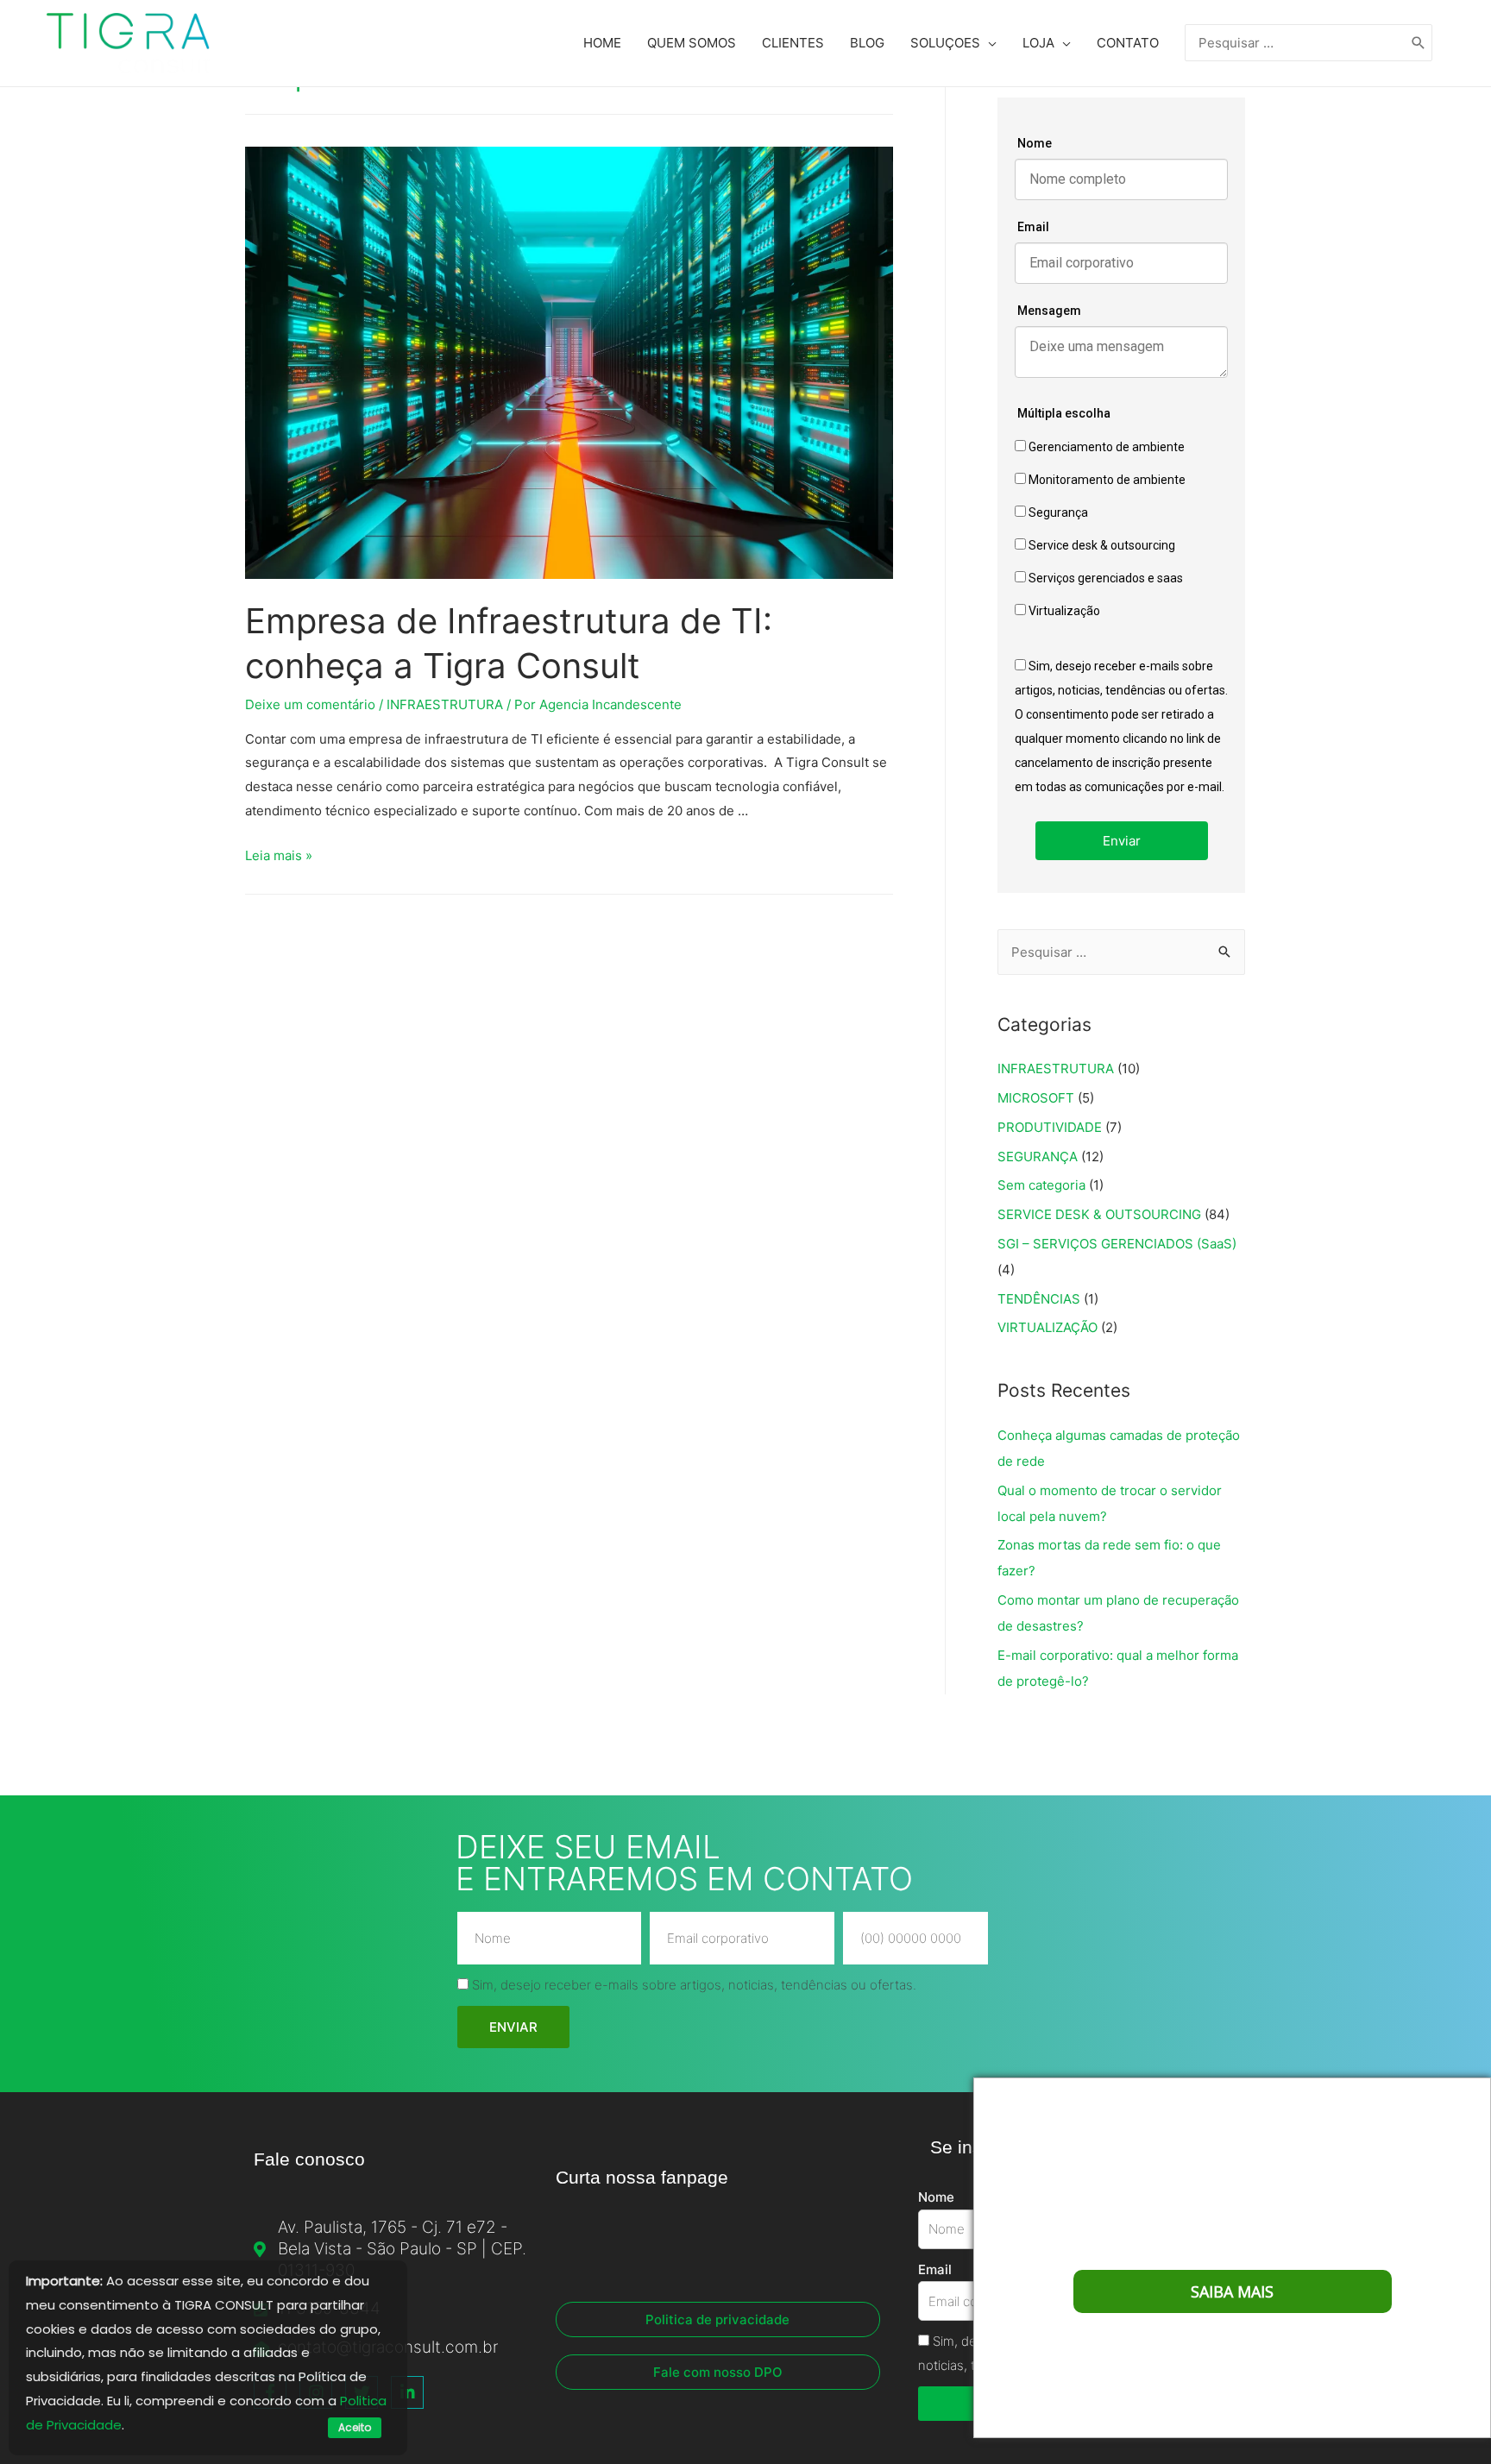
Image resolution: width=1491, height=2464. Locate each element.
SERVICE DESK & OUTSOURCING (1099, 1214)
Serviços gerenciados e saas (1104, 578)
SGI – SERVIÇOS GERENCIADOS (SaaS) (1117, 1244)
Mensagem (1049, 311)
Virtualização (1063, 611)
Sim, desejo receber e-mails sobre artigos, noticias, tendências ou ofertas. (694, 1985)
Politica (363, 2401)
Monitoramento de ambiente (1106, 480)
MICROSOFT (1036, 1098)
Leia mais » (279, 855)
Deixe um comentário (310, 704)
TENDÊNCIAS (1039, 1299)
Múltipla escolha (1064, 413)
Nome (1035, 143)
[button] (718, 2319)
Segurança (1057, 512)
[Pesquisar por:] (1121, 952)
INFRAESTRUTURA (445, 704)
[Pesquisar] (1419, 43)
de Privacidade (74, 2425)
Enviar (1122, 841)
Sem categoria (1041, 1185)
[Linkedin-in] (407, 2392)
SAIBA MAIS (1232, 2291)
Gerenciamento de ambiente (1105, 447)
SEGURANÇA (1038, 1157)
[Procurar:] (1296, 43)
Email (1033, 227)
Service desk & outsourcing (1101, 545)
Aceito (355, 2427)
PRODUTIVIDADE (1050, 1127)
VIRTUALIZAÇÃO (1047, 1327)
